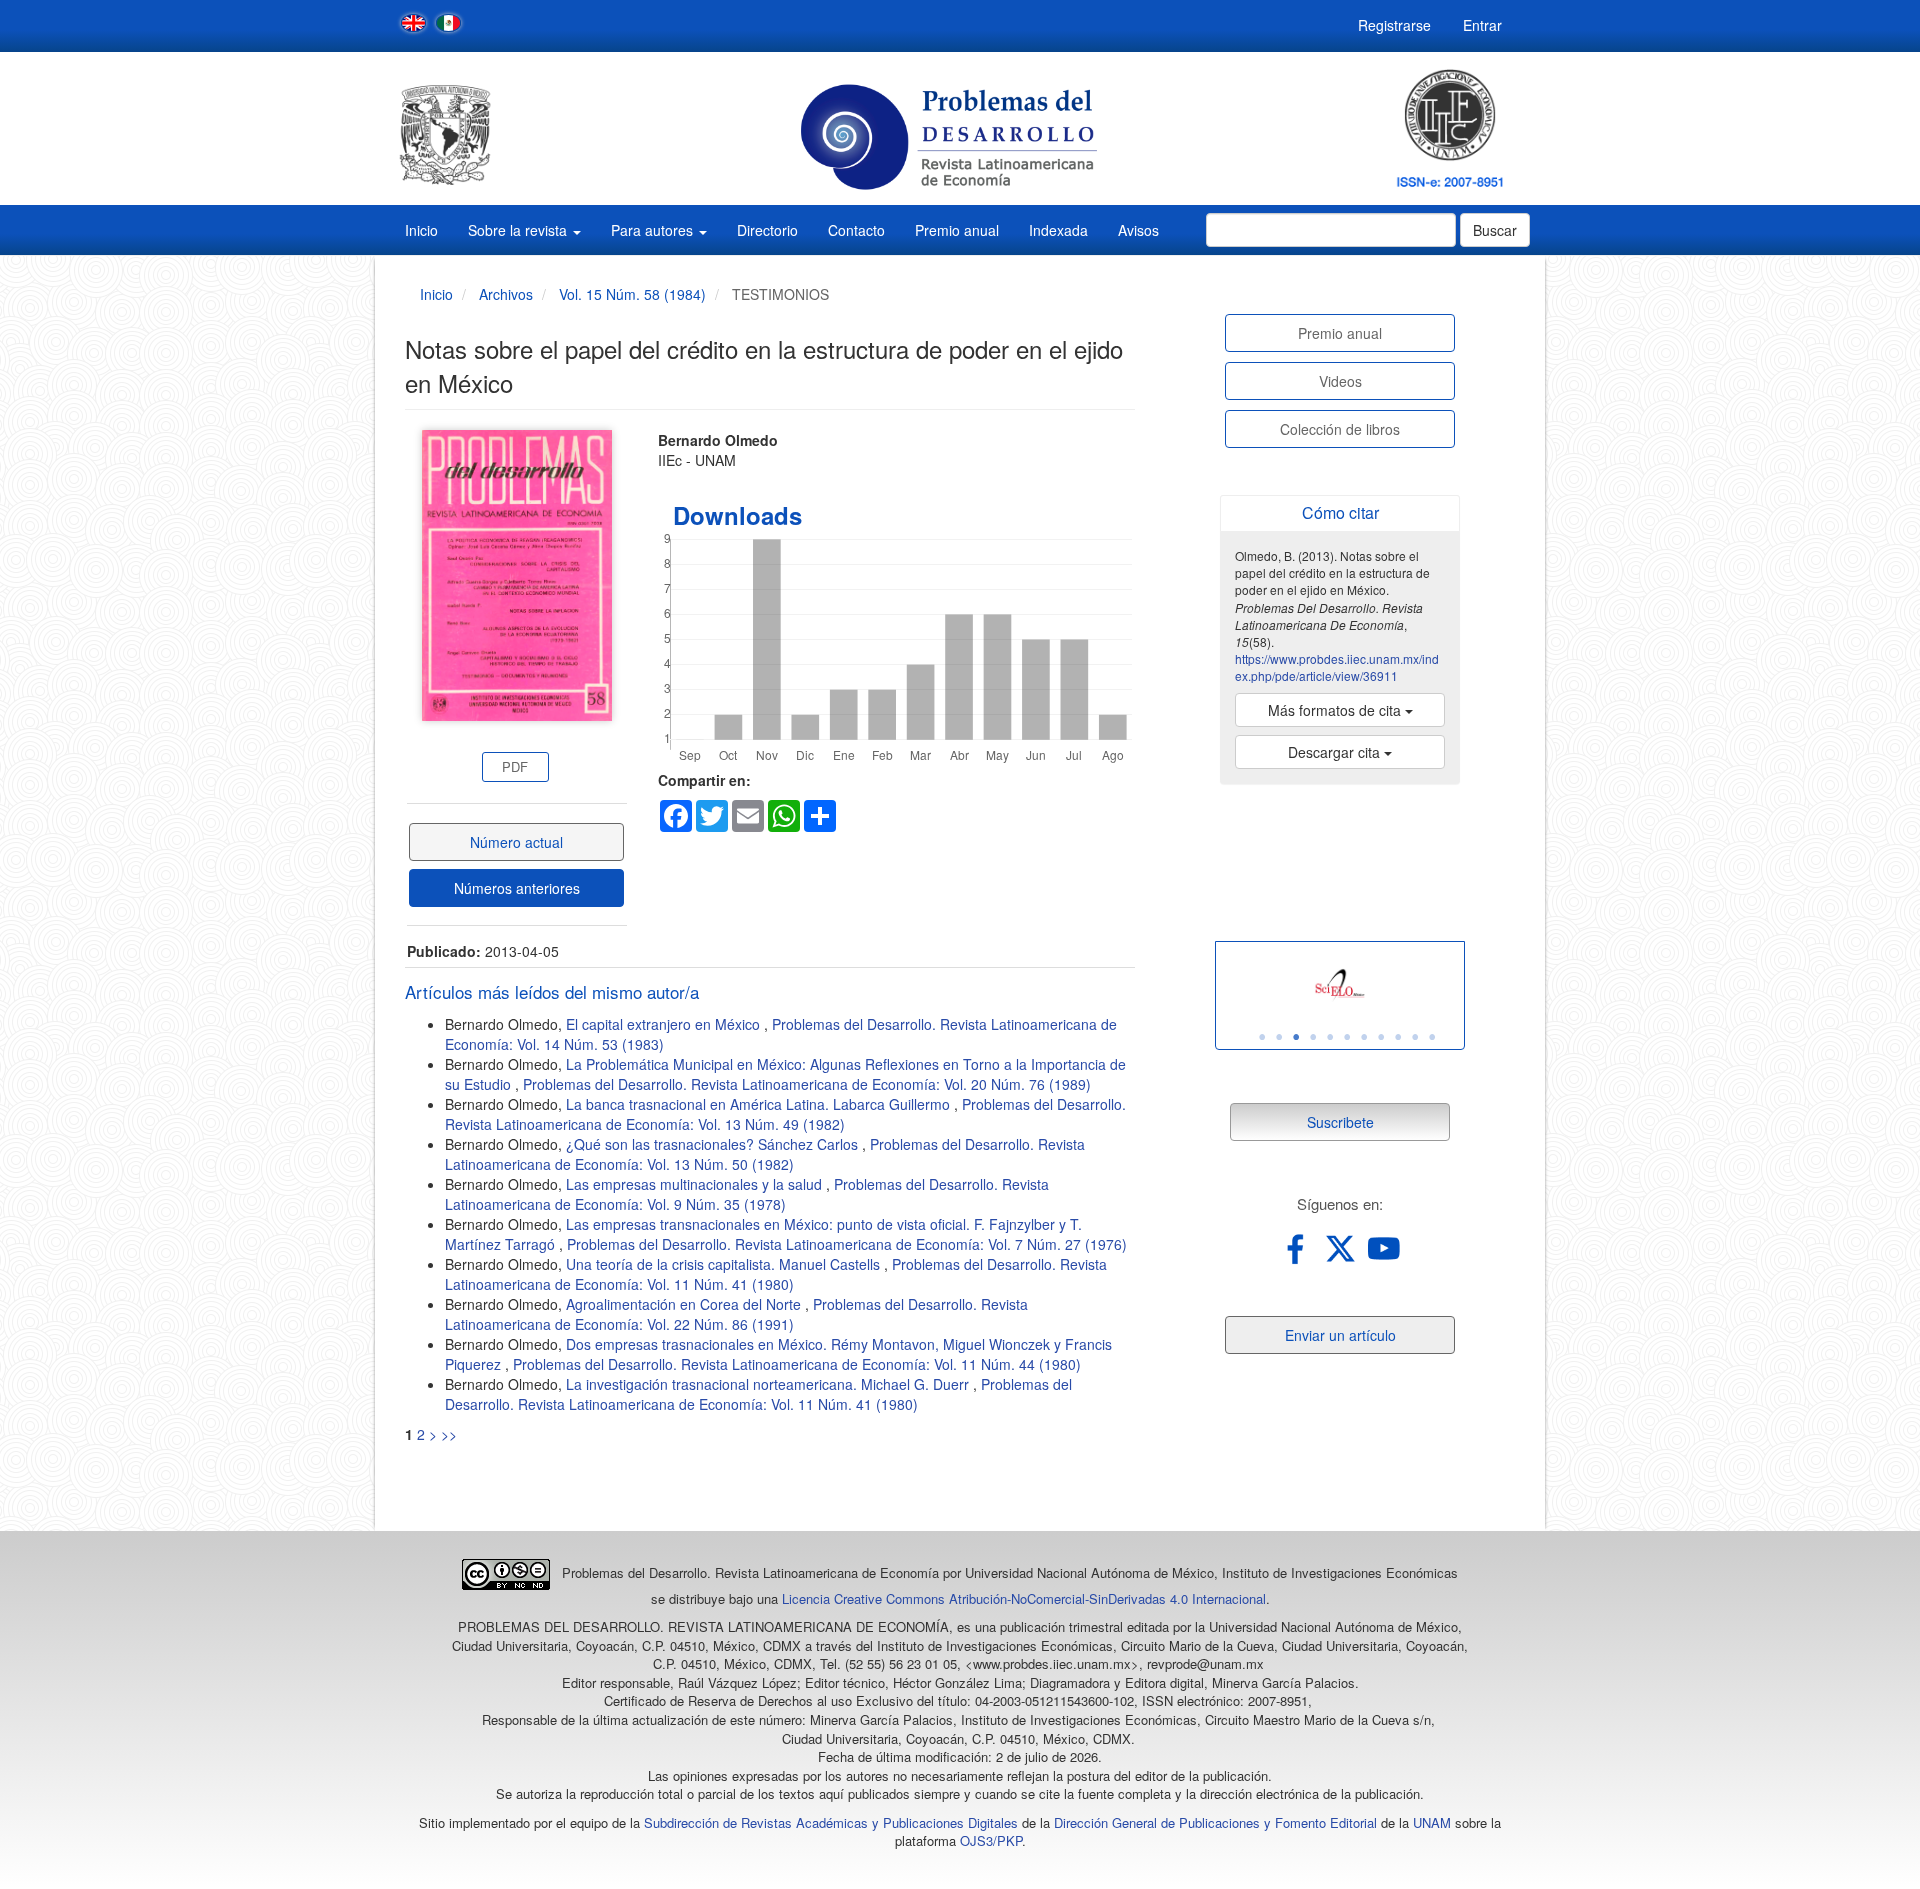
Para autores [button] (654, 230)
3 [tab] (1296, 1037)
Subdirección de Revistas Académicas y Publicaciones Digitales (831, 1822)
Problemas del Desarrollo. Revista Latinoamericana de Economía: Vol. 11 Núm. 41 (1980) (776, 1274)
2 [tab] (1279, 1037)
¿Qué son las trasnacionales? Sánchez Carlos (714, 1144)
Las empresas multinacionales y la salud (696, 1184)
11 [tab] (1432, 1037)
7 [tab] (1364, 1037)
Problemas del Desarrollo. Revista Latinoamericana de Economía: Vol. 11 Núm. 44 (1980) (797, 1364)
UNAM (1432, 1822)
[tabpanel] (1340, 985)
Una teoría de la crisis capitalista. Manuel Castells (725, 1264)
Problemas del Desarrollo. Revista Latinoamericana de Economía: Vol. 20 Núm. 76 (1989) (807, 1084)
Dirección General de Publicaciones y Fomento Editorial (1215, 1822)
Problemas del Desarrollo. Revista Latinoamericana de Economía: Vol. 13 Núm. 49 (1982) (785, 1114)
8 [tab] (1381, 1037)
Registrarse (1394, 25)
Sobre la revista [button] (519, 230)
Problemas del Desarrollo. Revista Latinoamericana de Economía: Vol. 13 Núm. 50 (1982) (765, 1154)
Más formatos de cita (1336, 710)
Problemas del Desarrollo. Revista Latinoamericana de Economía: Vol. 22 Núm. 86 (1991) (736, 1314)
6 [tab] (1347, 1037)
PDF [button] (515, 766)
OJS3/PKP (991, 1840)
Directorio (767, 230)
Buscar (1495, 230)
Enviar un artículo (1340, 1335)
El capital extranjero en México (665, 1024)
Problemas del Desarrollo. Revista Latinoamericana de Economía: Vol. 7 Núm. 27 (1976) (847, 1244)
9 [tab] (1398, 1037)
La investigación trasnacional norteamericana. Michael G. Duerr (769, 1384)
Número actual (516, 842)
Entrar (1482, 25)
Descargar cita (1336, 752)
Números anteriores (517, 888)
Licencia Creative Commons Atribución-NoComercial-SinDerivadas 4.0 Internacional (1024, 1598)
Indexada (1058, 230)
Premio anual (957, 230)
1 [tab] (1262, 1037)
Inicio (421, 230)
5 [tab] (1330, 1037)
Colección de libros (1340, 429)
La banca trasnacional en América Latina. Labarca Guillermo (760, 1104)
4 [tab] (1313, 1037)
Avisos (1138, 230)
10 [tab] (1415, 1037)
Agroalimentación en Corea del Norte (685, 1304)
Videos (1340, 381)
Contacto (856, 230)
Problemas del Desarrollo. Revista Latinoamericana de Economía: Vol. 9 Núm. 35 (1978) (747, 1194)
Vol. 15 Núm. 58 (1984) (632, 294)
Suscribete (1340, 1122)
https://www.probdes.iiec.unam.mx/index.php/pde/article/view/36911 (1337, 667)
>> (449, 1434)
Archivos (506, 294)
